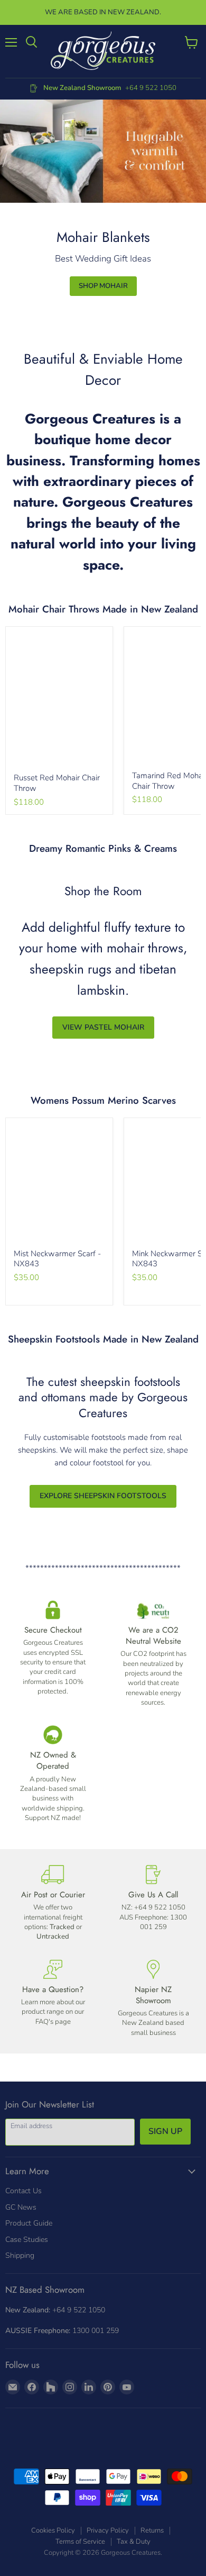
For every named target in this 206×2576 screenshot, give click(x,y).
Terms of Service (80, 2542)
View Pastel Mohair (103, 1027)
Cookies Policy (53, 2530)
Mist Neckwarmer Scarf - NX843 (57, 1259)
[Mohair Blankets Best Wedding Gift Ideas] (103, 151)
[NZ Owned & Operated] (53, 1774)
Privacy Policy (108, 2530)
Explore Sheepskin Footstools (103, 1496)
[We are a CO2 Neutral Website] (153, 1654)
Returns (152, 2530)
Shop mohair (103, 286)
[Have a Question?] (53, 1999)
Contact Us (24, 2191)
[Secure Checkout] (53, 1654)
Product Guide (29, 2223)
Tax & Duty (134, 2542)
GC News (21, 2207)
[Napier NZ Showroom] (153, 1999)
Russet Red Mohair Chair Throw (57, 783)
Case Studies (27, 2240)
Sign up (165, 2131)
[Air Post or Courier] (53, 1903)
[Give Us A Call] (153, 1903)
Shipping (20, 2255)
